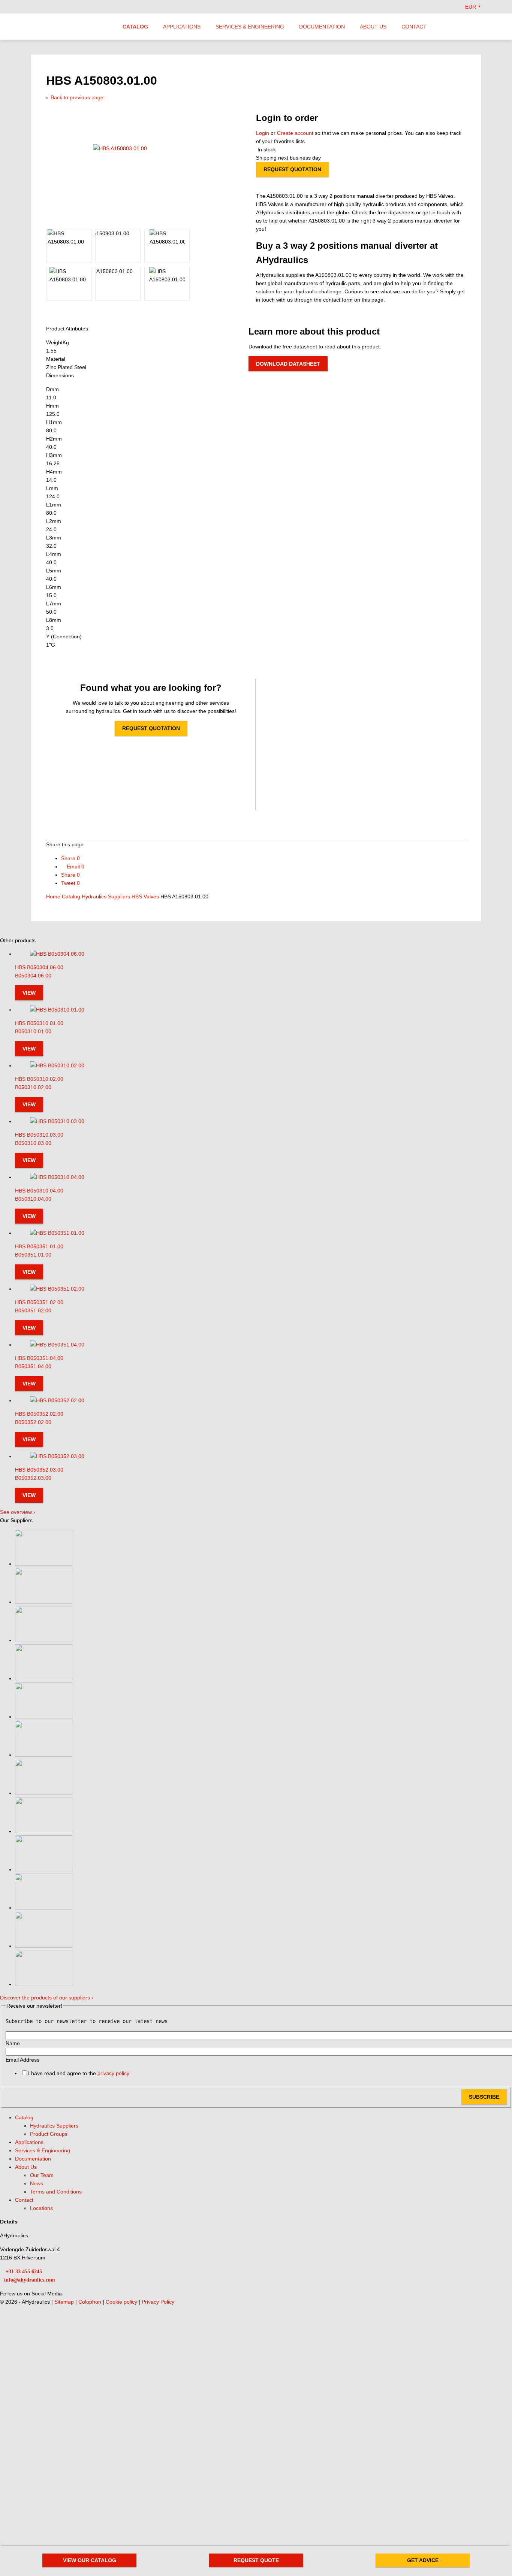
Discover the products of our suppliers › (47, 1998)
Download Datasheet (288, 364)
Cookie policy (122, 2302)
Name (13, 2043)
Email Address (22, 2060)
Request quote (256, 2560)
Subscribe (484, 2097)
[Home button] (70, 27)
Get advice (423, 2560)
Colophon (91, 2302)
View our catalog (90, 2560)
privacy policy (113, 2073)
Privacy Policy (158, 2302)
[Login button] (463, 26)
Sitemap (65, 2302)
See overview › (18, 1512)
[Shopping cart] (478, 26)
